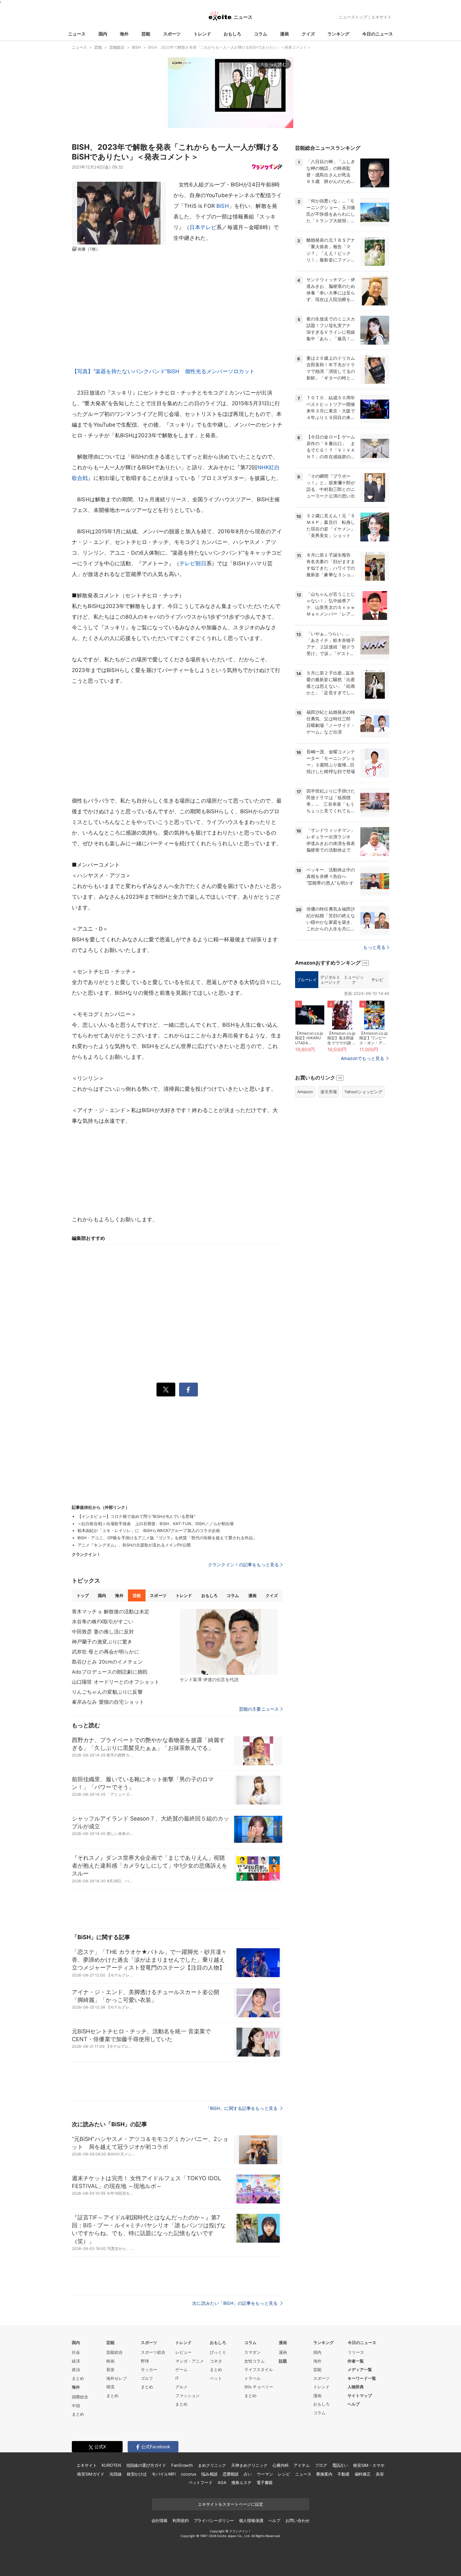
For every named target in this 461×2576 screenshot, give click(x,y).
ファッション (188, 2396)
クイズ (308, 34)
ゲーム (181, 2369)
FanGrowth (182, 2465)
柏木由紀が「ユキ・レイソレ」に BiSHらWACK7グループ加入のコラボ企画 (149, 1530)
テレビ (377, 980)
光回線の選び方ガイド (146, 2465)
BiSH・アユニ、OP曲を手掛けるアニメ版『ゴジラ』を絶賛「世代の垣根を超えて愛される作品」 (167, 1538)
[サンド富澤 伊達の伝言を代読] (229, 1642)
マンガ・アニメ (190, 2361)
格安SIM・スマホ (369, 2465)
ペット (216, 2378)
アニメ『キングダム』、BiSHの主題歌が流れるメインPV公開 (134, 1545)
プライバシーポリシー (214, 2520)
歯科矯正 (363, 2474)
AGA (222, 2482)
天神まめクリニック (249, 2465)
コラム (261, 34)
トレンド (202, 34)
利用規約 (180, 2520)
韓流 (110, 2387)
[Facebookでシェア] (188, 1390)
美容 (380, 2474)
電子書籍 (265, 2482)
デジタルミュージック (330, 980)
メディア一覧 (360, 2369)
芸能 (146, 34)
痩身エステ (241, 2482)
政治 (76, 2369)
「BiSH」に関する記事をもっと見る (242, 2108)
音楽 (110, 2369)
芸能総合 (114, 2352)
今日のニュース (378, 34)
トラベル (252, 2378)
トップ (83, 1595)
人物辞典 (356, 2387)
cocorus (189, 2474)
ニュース (77, 34)
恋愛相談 (231, 2474)
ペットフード (201, 2482)
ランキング (338, 34)
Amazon (305, 1092)
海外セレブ (117, 2378)
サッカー (149, 2369)
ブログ (321, 2465)
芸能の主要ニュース (259, 1709)
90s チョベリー (259, 2387)
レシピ (284, 2474)
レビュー (183, 2352)
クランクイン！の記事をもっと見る (243, 1565)
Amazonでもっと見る (363, 1058)
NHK (263, 467)
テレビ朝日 (193, 563)
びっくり (218, 2352)
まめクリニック (212, 2465)
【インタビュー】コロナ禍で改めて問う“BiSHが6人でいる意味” (136, 1516)
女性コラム (254, 2361)
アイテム (302, 2465)
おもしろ (232, 34)
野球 (145, 2361)
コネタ (216, 2361)
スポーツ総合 (153, 2352)
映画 (110, 2361)
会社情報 (159, 2520)
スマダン (252, 2352)
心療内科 (281, 2465)
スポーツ (172, 34)
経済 (76, 2361)
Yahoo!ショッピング (363, 1092)
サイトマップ (360, 2396)
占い (248, 2474)
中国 (76, 2406)
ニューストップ (353, 17)
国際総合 (80, 2397)
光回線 (116, 2474)
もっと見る (374, 947)
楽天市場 (329, 1092)
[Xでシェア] (166, 1390)
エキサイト (382, 17)
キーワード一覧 (362, 2378)
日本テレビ (203, 227)
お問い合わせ (297, 2520)
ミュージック (354, 980)
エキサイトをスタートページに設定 (230, 2504)
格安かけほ (137, 2474)
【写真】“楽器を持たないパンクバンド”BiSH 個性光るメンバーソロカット (163, 371)
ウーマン (265, 2474)
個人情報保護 (251, 2520)
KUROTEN (111, 2465)
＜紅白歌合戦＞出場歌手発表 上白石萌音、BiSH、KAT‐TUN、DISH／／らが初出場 (156, 1524)
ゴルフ (147, 2378)
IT (177, 2378)
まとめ (78, 2378)
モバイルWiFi (164, 2474)
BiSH (223, 206)
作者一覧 (356, 2361)
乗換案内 (324, 2474)
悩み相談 (209, 2474)
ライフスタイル (259, 2369)
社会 (76, 2352)
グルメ (181, 2387)
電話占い (340, 2465)
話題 (283, 2361)
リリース (356, 2352)
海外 (124, 34)
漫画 (284, 34)
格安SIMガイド (91, 2474)
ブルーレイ (307, 980)
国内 (103, 34)
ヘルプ (354, 2404)
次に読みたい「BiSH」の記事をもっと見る (236, 2303)
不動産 (344, 2474)
